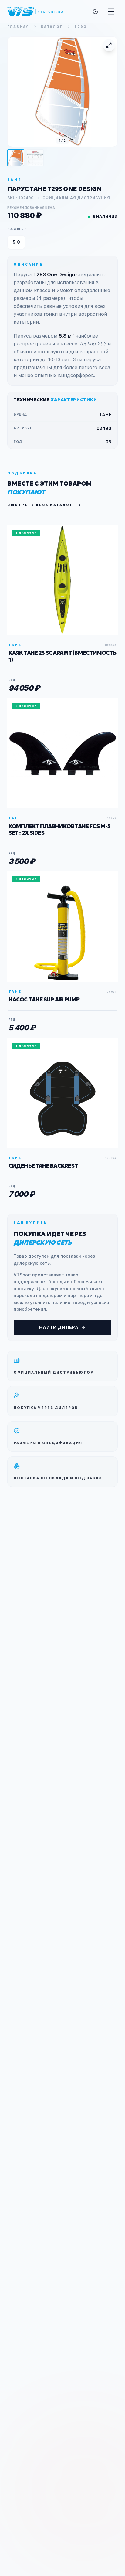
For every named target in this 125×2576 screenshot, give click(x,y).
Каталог (52, 27)
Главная (18, 27)
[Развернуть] (109, 45)
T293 (81, 27)
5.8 (16, 242)
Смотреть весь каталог (40, 505)
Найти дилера (59, 1327)
